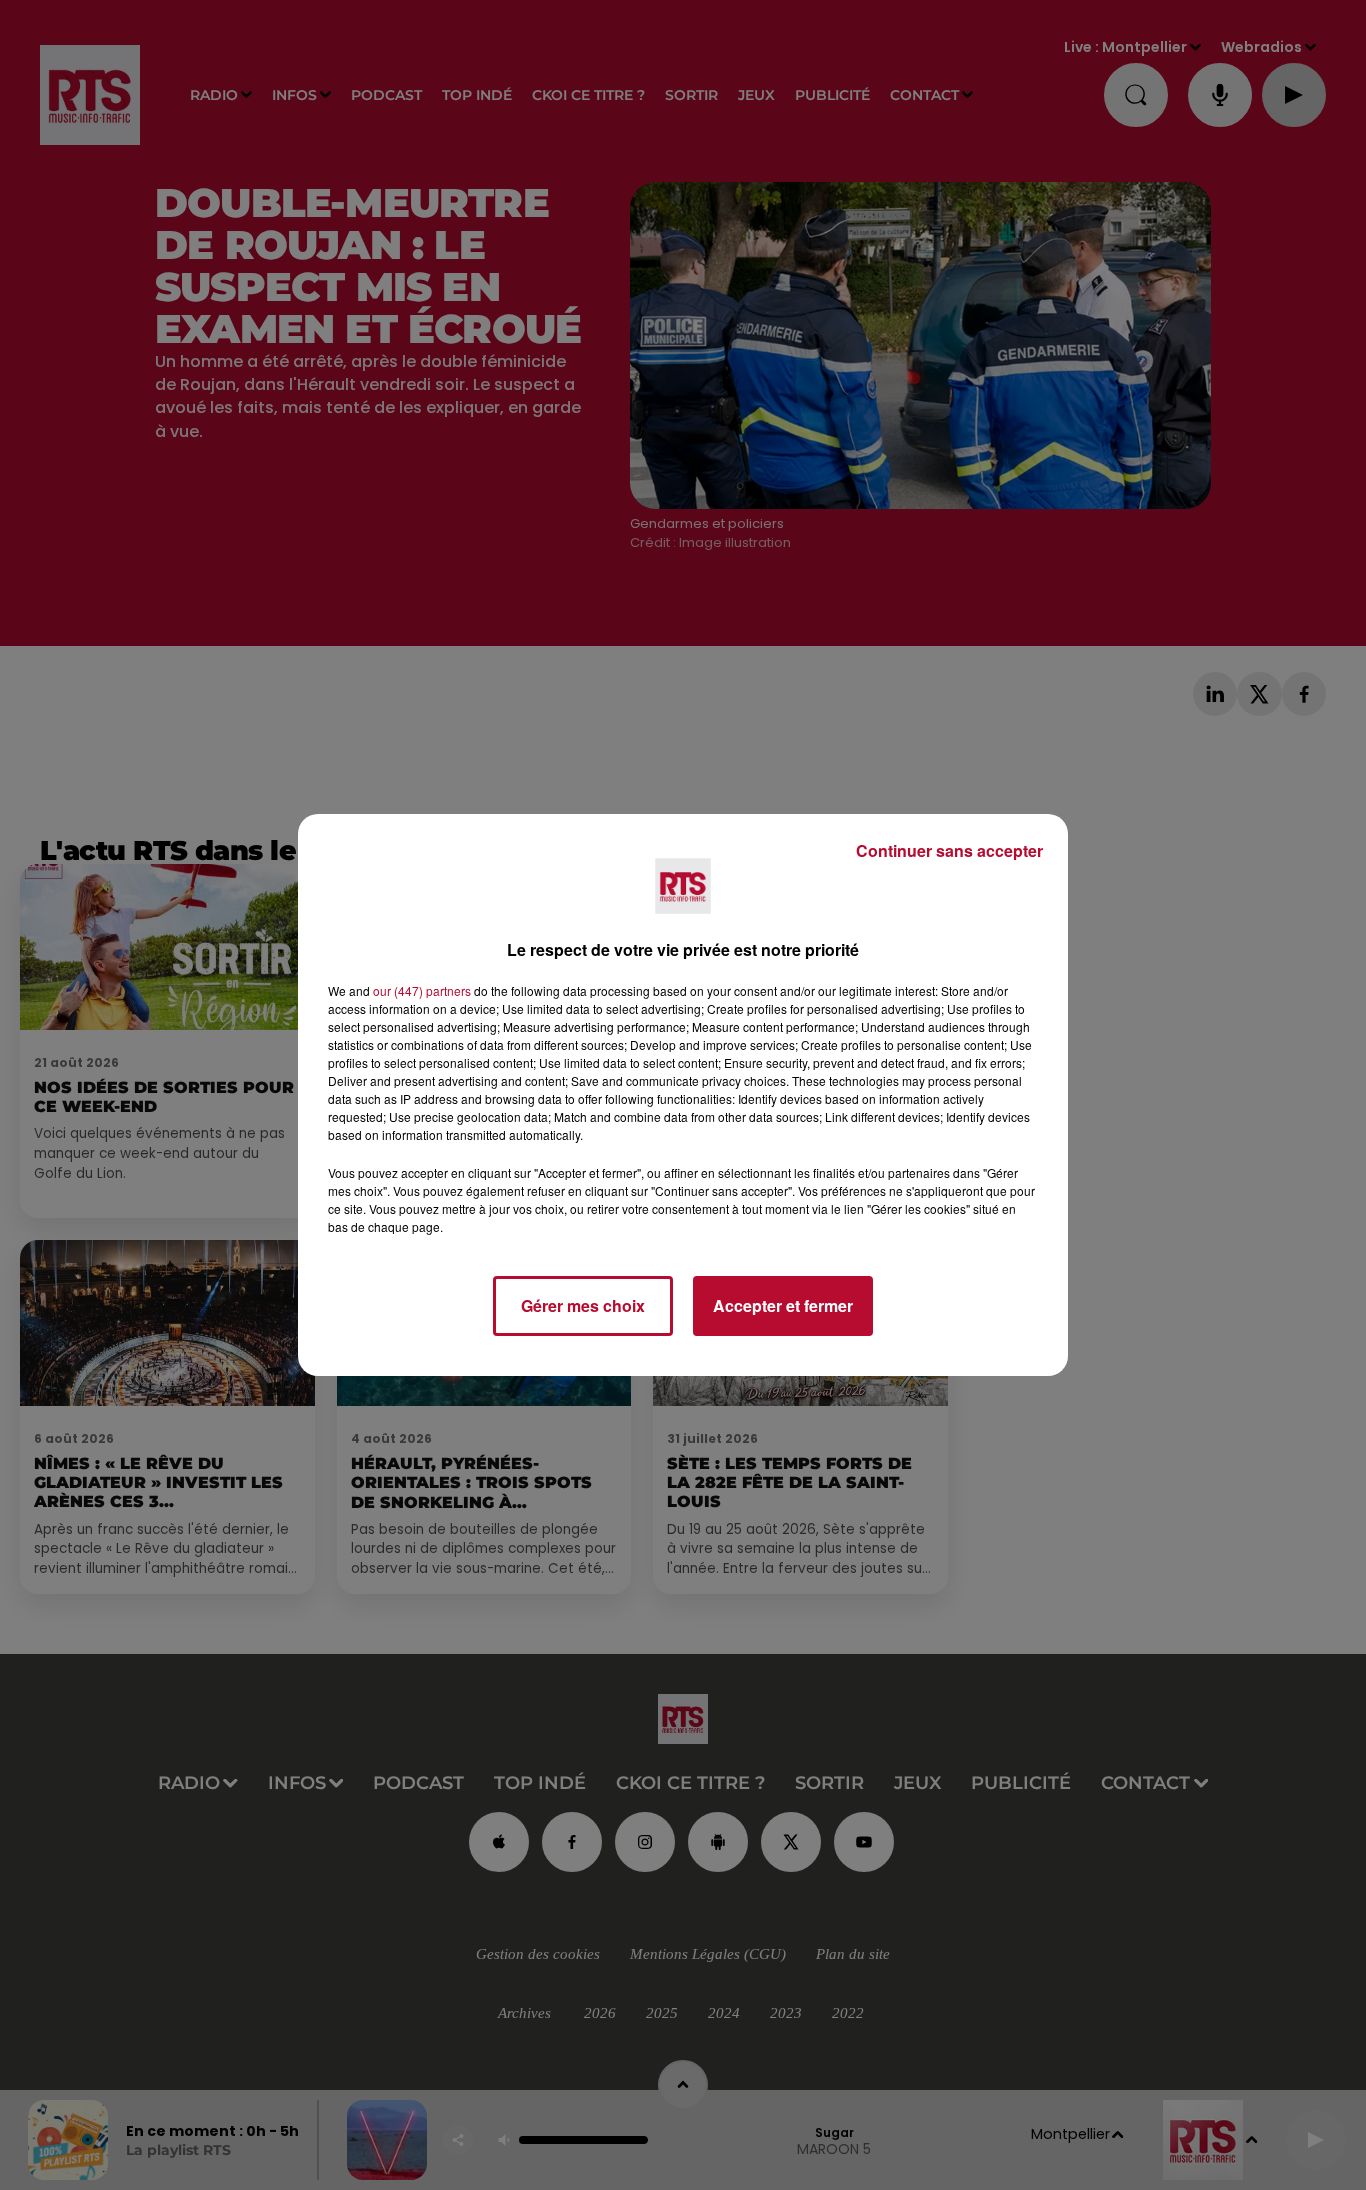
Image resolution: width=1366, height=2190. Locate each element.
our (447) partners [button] (422, 990)
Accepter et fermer (783, 1305)
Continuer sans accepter (949, 850)
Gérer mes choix (583, 1305)
